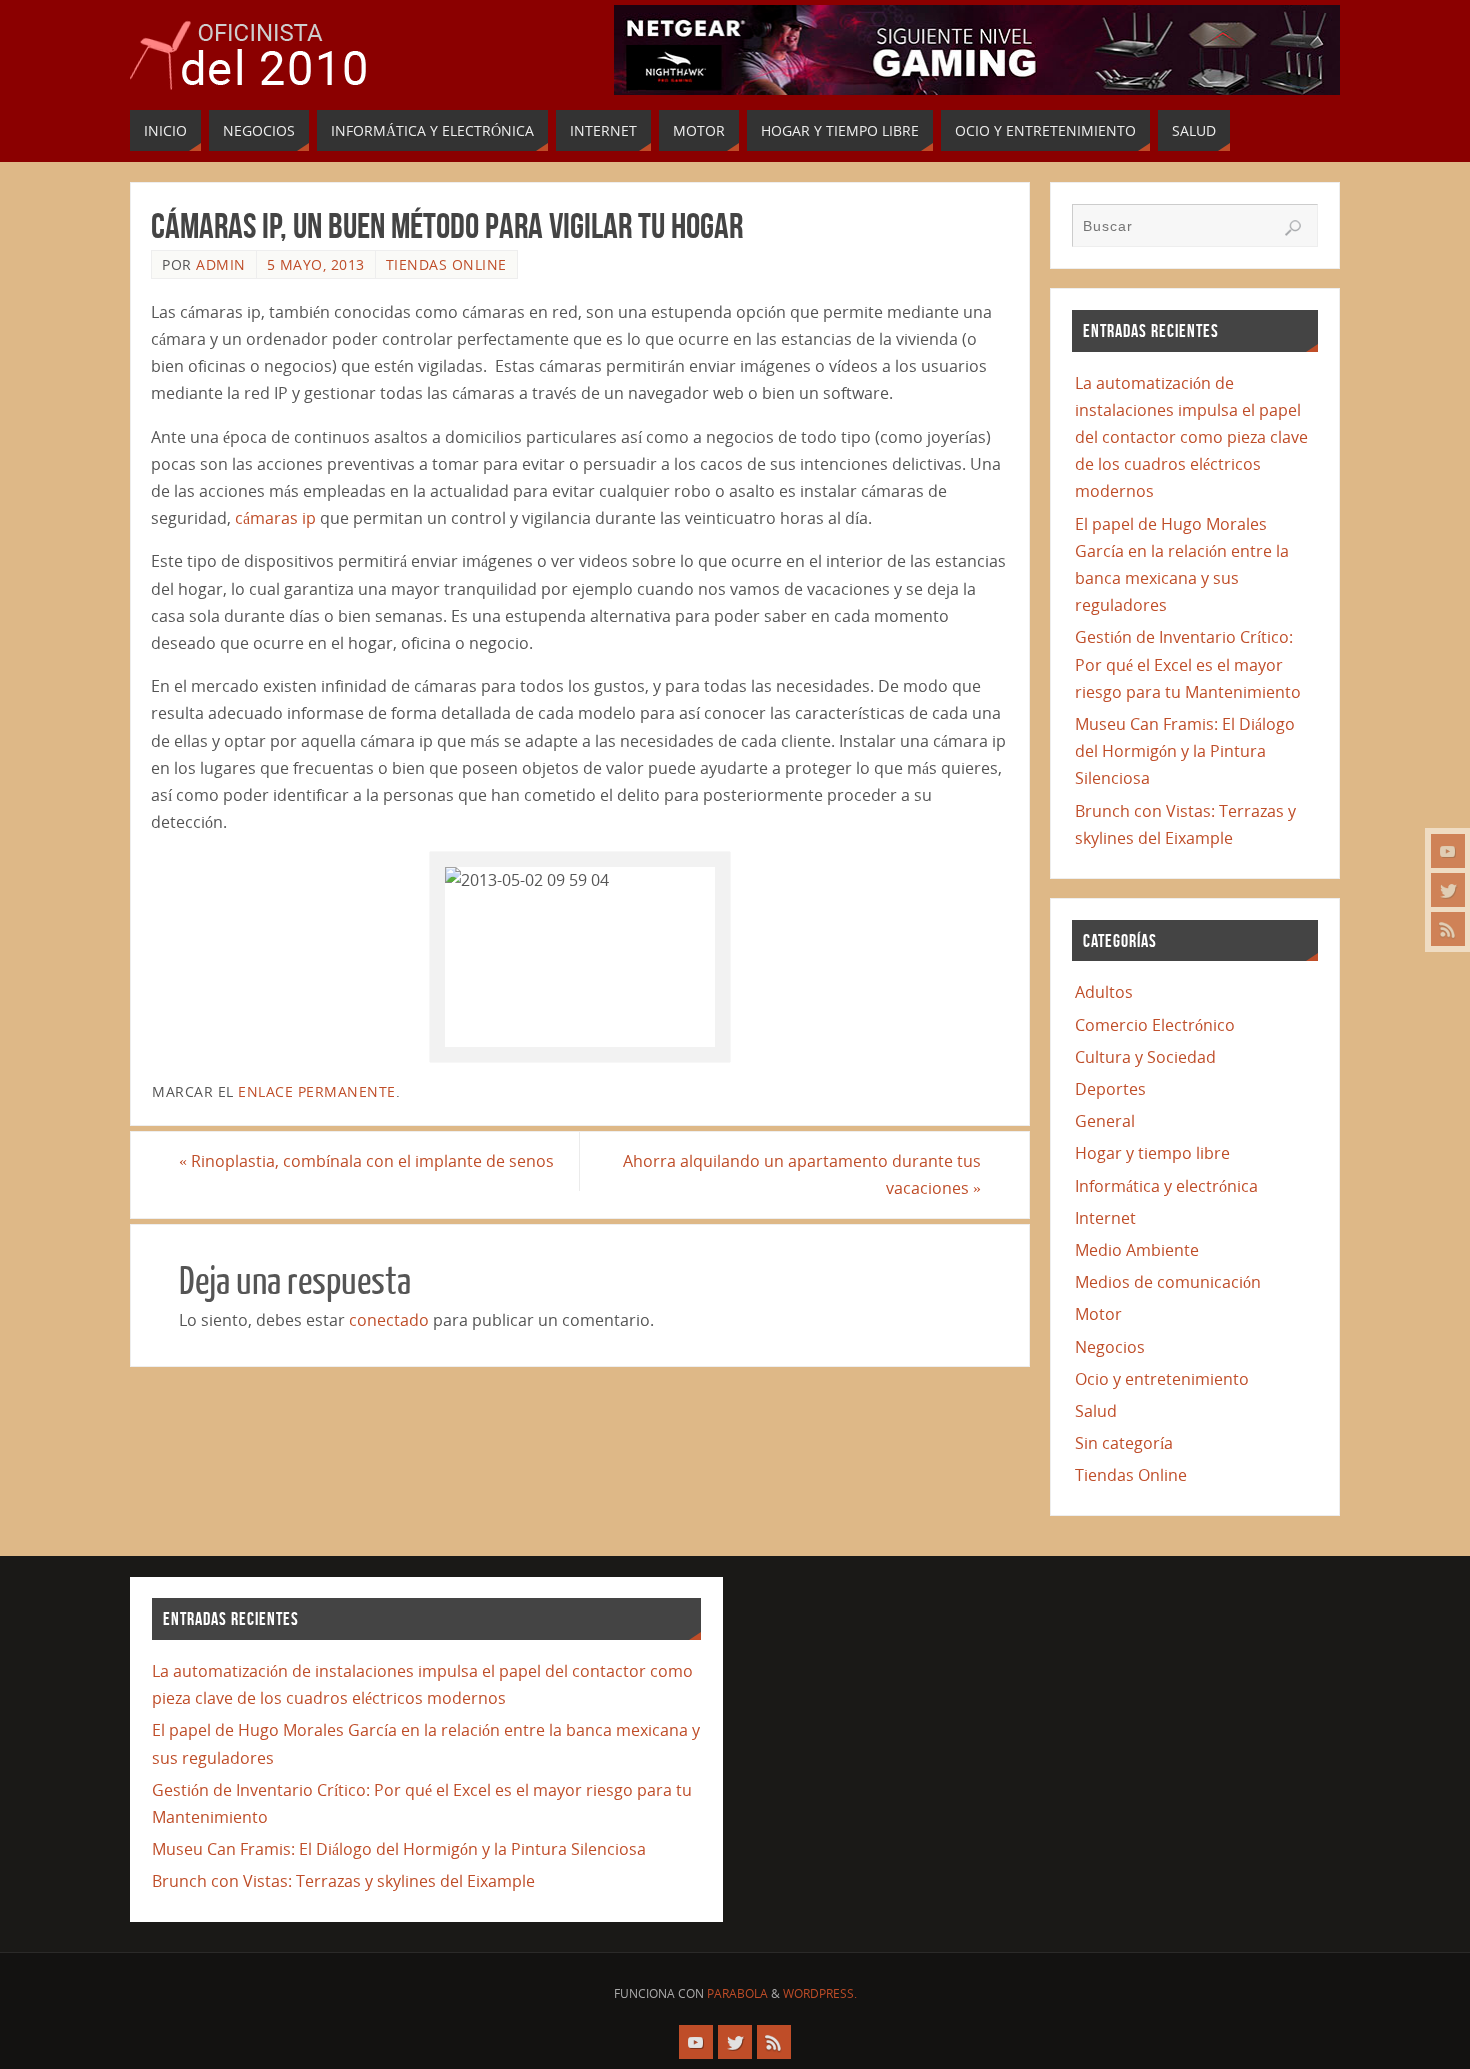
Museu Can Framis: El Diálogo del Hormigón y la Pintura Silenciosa (1185, 751)
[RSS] (1448, 929)
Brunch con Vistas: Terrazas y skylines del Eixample (343, 1881)
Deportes (1110, 1089)
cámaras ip (275, 518)
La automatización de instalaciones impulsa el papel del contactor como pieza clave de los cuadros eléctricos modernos (1191, 437)
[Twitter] (1448, 890)
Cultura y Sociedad (1145, 1057)
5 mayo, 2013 (316, 264)
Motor (1098, 1314)
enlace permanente (317, 1091)
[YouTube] (1448, 851)
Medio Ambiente (1137, 1250)
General (1105, 1121)
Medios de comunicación (1168, 1282)
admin (221, 264)
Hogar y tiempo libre (1152, 1153)
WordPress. (820, 1993)
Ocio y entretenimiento (1162, 1379)
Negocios (1110, 1347)
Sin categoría (1124, 1443)
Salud (1096, 1411)
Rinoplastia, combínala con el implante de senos (366, 1161)
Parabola (737, 1993)
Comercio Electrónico (1155, 1025)
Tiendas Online (446, 264)
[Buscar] (1293, 228)
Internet (1105, 1218)
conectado (389, 1320)
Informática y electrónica (1166, 1186)
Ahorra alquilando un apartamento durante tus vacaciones (802, 1174)
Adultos (1104, 992)
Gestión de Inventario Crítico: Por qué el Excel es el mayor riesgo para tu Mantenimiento (1188, 664)
